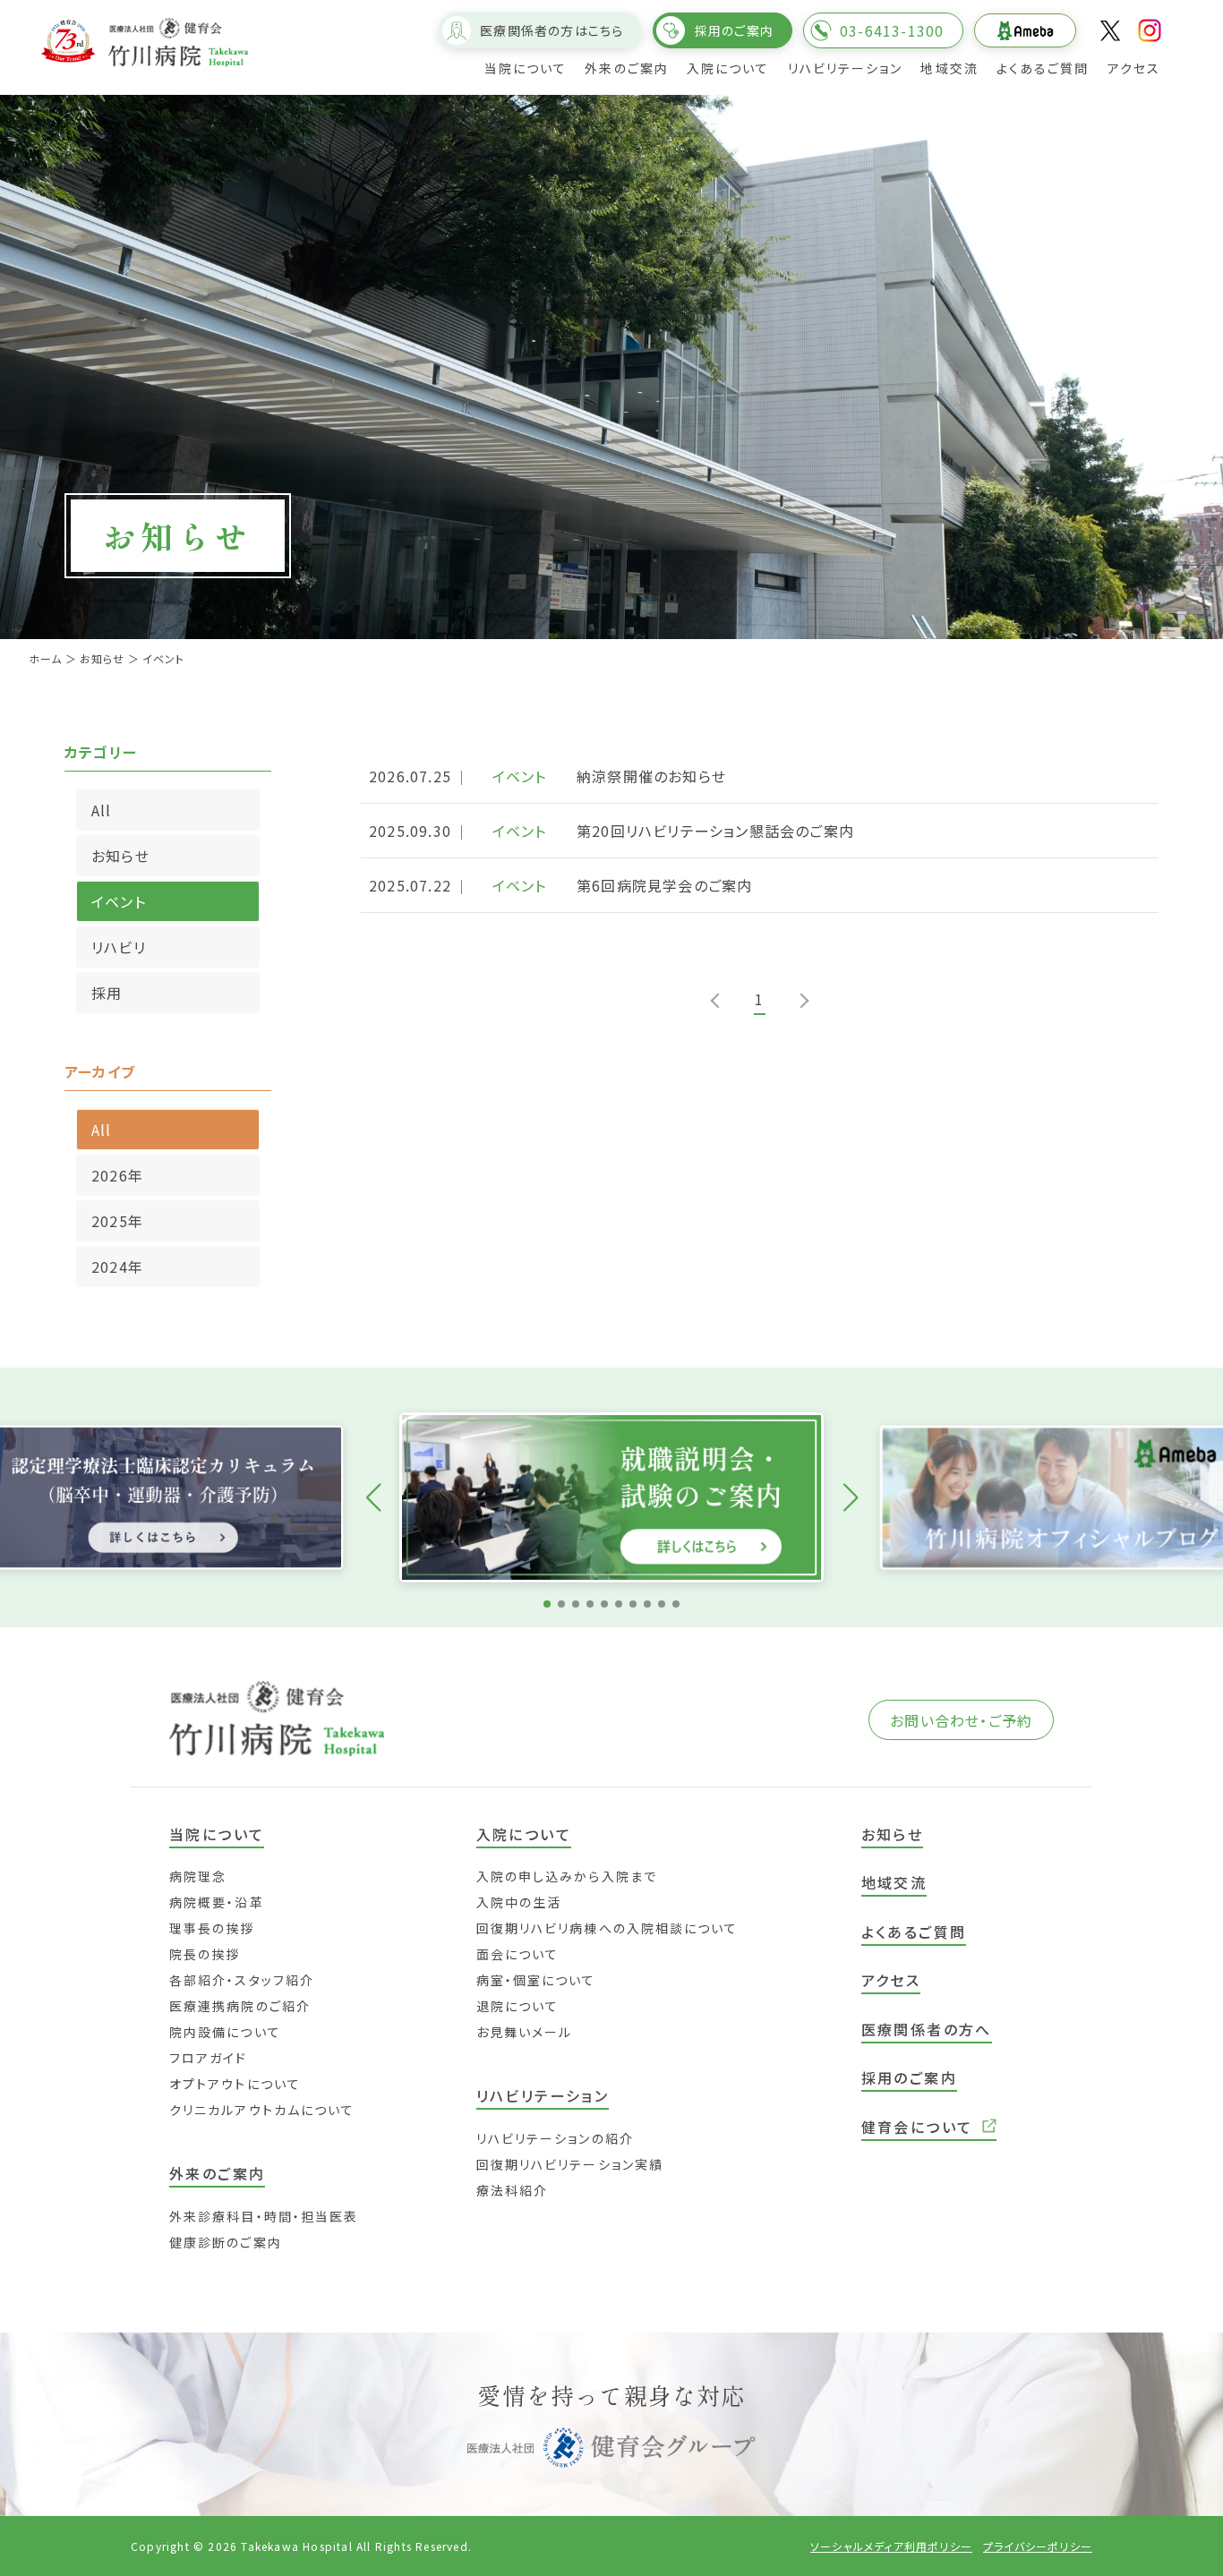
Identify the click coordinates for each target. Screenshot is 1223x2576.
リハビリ (119, 947)
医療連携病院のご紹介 (240, 2006)
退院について (518, 2006)
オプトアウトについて (235, 2084)
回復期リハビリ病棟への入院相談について (607, 1928)
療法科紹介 (513, 2190)
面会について (518, 1954)
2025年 (117, 1221)
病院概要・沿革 (217, 1902)
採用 (107, 993)
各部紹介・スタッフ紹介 (242, 1980)
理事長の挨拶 (212, 1928)
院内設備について (225, 2032)
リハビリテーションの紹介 (555, 2138)
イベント (119, 901)
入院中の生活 (519, 1902)
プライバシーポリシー (1038, 2546)
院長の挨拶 (205, 1954)
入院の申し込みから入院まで (567, 1876)
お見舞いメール (525, 2032)
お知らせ (120, 856)
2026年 (117, 1175)
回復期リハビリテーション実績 (570, 2164)
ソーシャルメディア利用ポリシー (891, 2546)
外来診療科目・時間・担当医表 (264, 2216)
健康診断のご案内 (226, 2242)
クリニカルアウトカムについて (262, 2110)
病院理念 (198, 1876)
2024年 (117, 1267)
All (102, 810)
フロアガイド (209, 2058)
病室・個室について (536, 1980)
